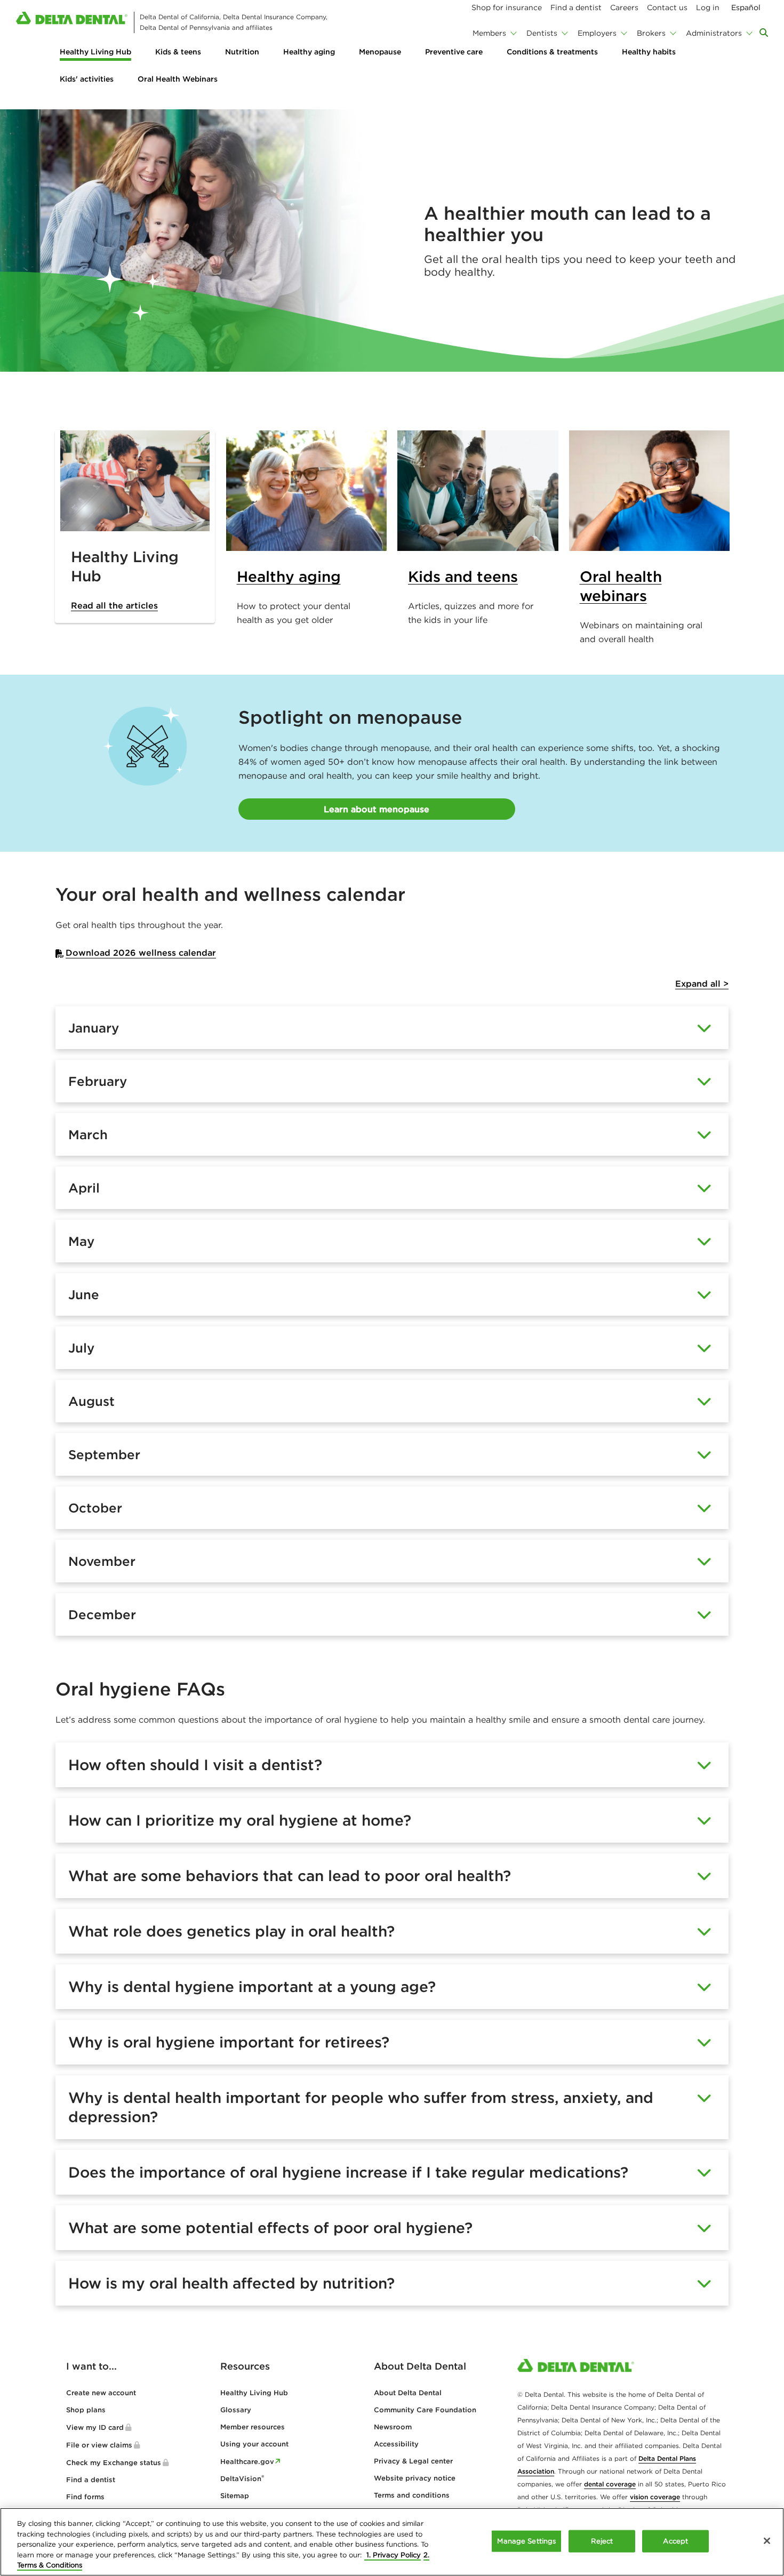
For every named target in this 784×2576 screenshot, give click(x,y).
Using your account (254, 2444)
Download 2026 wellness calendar (141, 953)
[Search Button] (764, 33)
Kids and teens (463, 577)
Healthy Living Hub (95, 52)
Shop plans (86, 2410)
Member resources (253, 2427)
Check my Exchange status (114, 2463)
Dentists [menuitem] (542, 33)
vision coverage (655, 2497)
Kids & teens (178, 52)
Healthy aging (309, 52)
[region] (392, 2542)
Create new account (101, 2393)
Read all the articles (114, 605)
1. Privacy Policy (393, 2555)
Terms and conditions (412, 2495)
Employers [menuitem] (597, 33)
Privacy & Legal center (413, 2461)
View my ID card (95, 2427)
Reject (602, 2541)
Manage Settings (526, 2541)
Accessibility (396, 2444)
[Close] (767, 2541)
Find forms (85, 2497)
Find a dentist (91, 2480)
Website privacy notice (415, 2478)
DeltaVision (242, 2479)
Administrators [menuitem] (714, 33)
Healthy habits (649, 52)
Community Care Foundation (425, 2410)
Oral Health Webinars (178, 79)
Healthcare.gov (247, 2462)
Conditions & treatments (552, 52)
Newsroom (393, 2427)
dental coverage (610, 2484)
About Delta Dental (408, 2393)
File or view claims (99, 2445)
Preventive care (454, 52)
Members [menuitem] (489, 33)
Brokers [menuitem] (651, 33)
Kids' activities (87, 79)
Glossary (236, 2410)
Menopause (380, 52)
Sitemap (235, 2496)
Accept (675, 2541)
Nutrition (242, 52)
